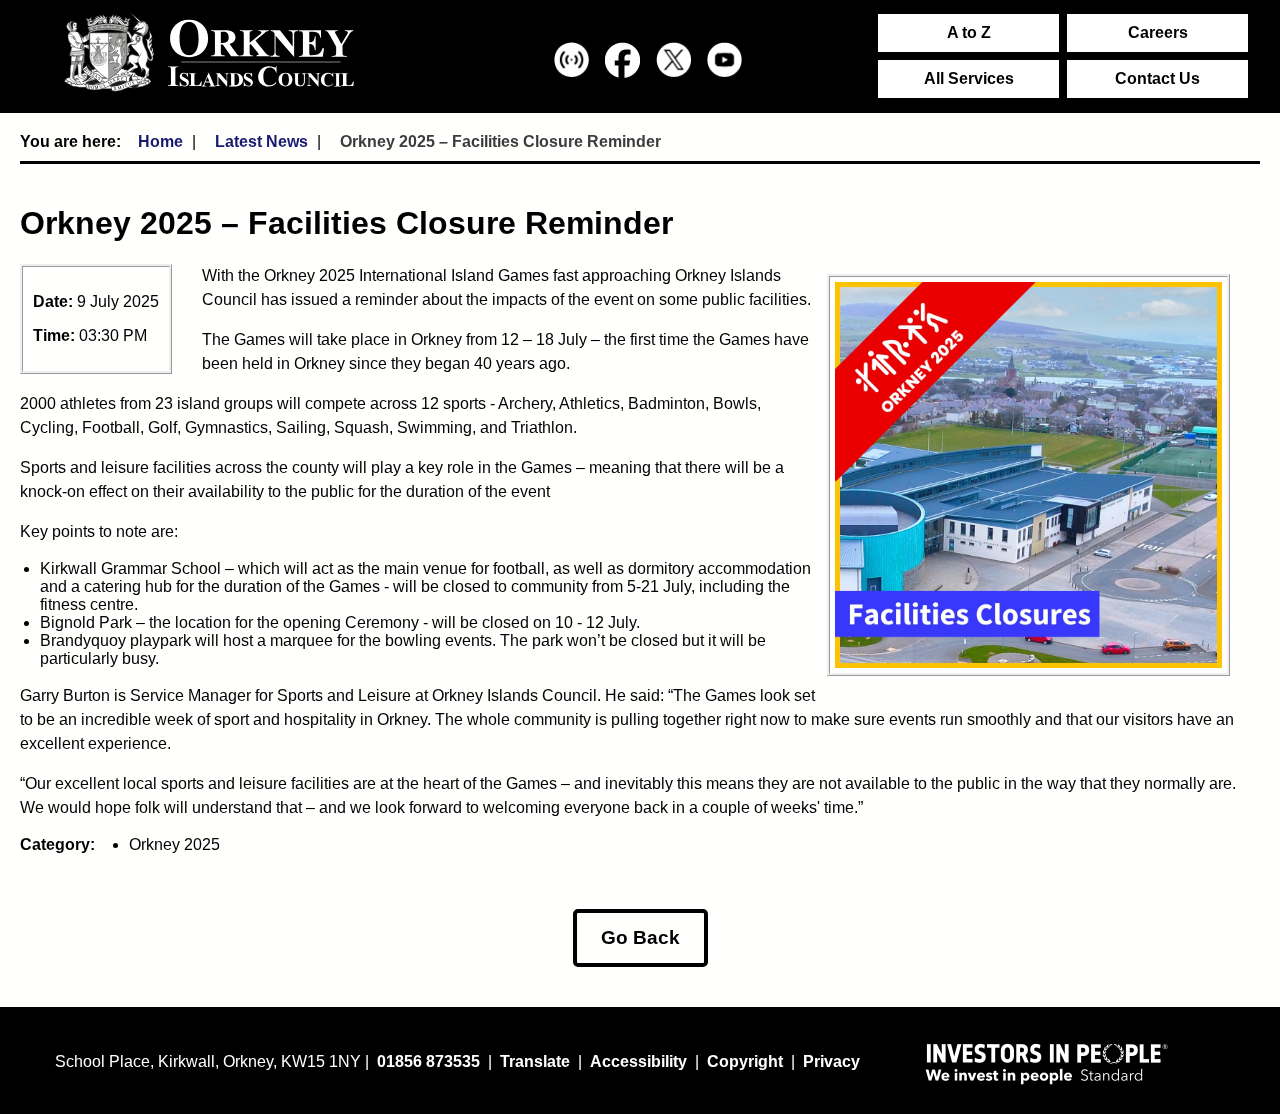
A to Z (969, 32)
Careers (1158, 32)
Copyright (745, 1061)
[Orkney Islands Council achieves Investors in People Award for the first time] (1047, 1063)
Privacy (831, 1061)
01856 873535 (428, 1061)
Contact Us (1157, 78)
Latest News (261, 141)
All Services (969, 78)
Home (160, 141)
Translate (535, 1061)
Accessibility (638, 1061)
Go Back (640, 937)
